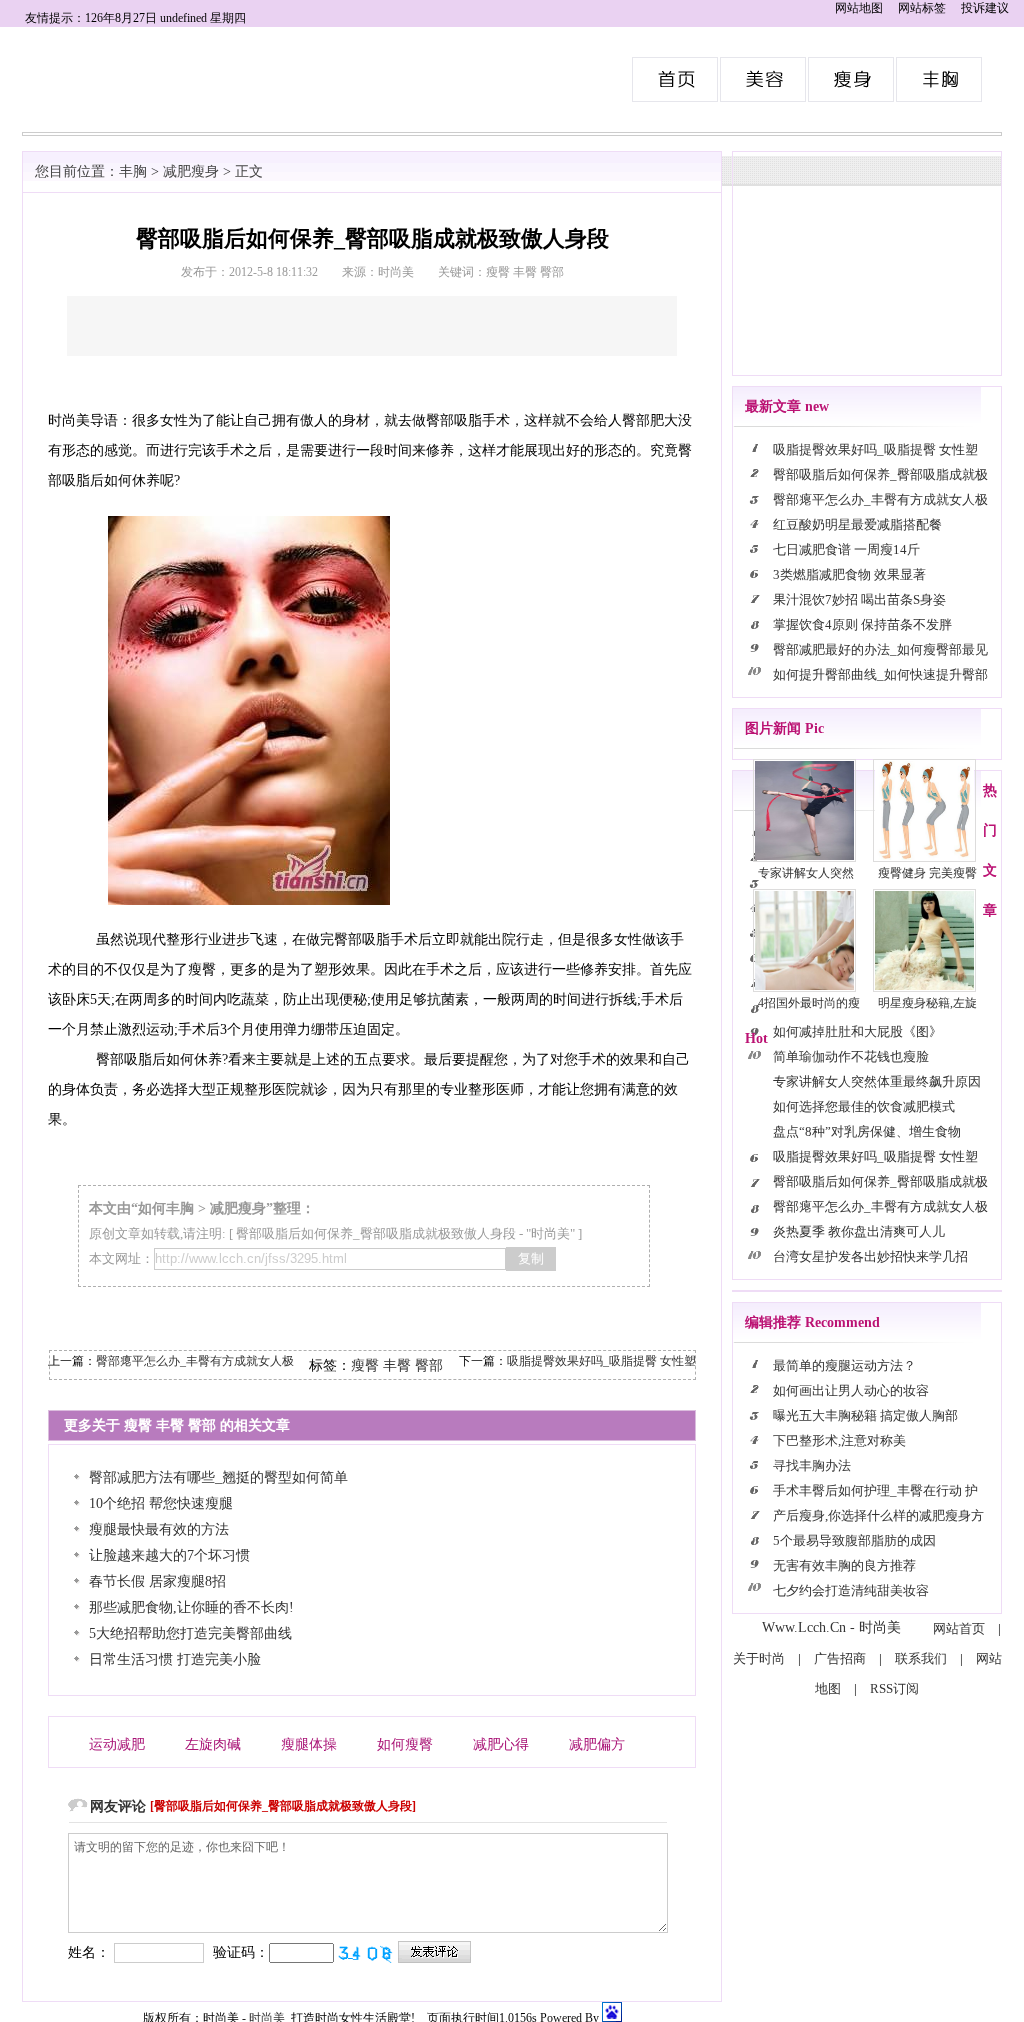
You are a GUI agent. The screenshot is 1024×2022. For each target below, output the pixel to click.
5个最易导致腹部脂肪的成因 (854, 1540)
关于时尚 (759, 1658)
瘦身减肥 (852, 79)
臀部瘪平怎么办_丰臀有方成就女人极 (195, 1361)
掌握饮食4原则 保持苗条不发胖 (862, 624)
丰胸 (133, 171)
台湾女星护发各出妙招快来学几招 (870, 1256)
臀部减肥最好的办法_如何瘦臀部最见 (880, 649)
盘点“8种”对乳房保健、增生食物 (867, 1131)
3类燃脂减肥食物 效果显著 (849, 574)
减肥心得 (501, 1744)
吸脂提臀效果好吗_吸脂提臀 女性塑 (601, 1361)
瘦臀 (365, 1365)
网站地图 (859, 8)
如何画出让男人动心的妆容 (851, 1390)
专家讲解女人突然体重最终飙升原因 (877, 1081)
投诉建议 (985, 8)
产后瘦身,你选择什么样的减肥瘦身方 (878, 1515)
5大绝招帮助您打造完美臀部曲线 (190, 1633)
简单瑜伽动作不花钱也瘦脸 (851, 1056)
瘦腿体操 (309, 1744)
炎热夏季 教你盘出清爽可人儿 (859, 1231)
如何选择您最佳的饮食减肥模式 (864, 1106)
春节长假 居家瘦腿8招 (157, 1581)
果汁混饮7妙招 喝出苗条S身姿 (859, 599)
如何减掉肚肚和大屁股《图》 (857, 1031)
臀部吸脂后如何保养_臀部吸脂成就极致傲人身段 (376, 1233)
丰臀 (397, 1365)
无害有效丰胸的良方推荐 (846, 1565)
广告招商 (840, 1658)
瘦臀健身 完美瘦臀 (927, 873)
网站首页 (959, 1628)
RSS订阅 (894, 1688)
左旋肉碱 (213, 1744)
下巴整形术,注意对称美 (839, 1440)
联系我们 (921, 1658)
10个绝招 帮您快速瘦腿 (161, 1503)
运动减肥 (117, 1744)
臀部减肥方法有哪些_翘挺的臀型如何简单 (218, 1477)
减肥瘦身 (191, 171)
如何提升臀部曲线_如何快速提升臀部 (880, 674)
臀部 (429, 1365)
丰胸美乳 (940, 79)
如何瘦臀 (405, 1744)
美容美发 (764, 79)
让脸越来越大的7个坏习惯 (169, 1555)
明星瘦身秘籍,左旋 (927, 1003)
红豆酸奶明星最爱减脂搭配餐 (857, 524)
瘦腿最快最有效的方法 (159, 1529)
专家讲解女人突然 (806, 873)
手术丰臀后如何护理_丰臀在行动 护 (875, 1490)
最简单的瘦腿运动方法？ (844, 1365)
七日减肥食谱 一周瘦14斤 (846, 549)
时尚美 (676, 79)
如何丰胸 (166, 1208)
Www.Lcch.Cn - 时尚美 (831, 1627)
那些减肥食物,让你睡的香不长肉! (191, 1607)
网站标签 (922, 8)
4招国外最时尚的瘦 (809, 1003)
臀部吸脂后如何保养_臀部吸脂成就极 (880, 474)
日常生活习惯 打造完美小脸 (175, 1659)
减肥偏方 (597, 1744)
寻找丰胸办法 (812, 1465)
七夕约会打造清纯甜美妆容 (851, 1590)
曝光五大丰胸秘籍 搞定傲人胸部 (865, 1415)
